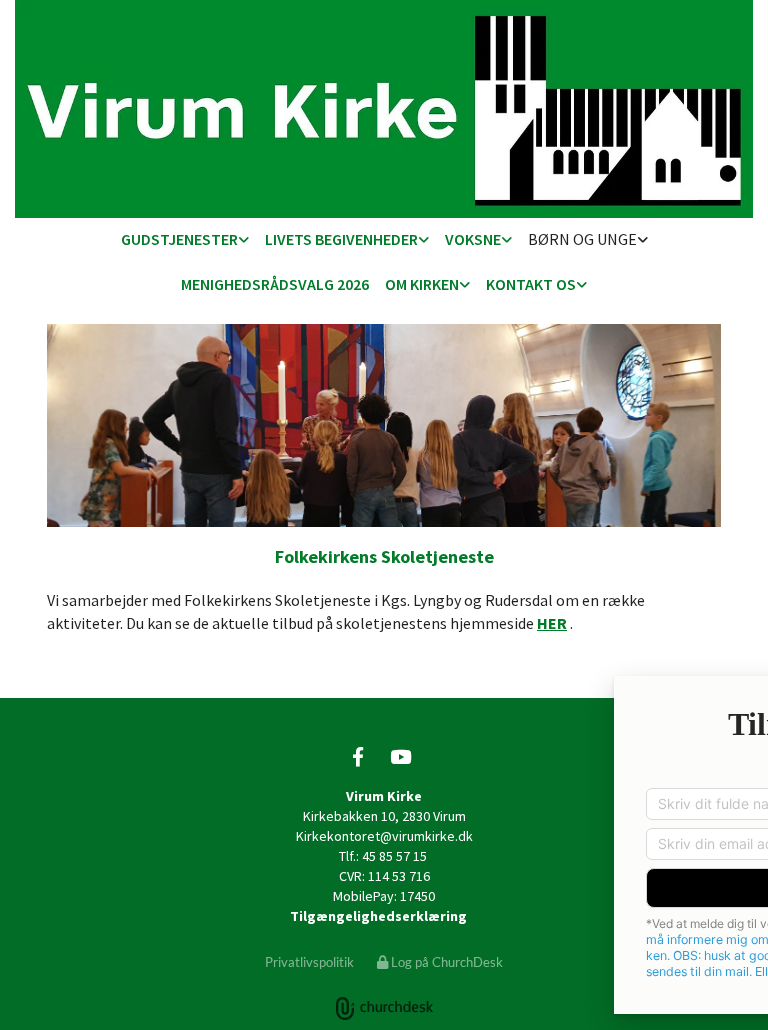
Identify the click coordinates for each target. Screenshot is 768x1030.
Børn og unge (582, 239)
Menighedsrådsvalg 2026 (275, 284)
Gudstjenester (179, 239)
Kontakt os (531, 284)
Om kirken (422, 284)
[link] (185, 240)
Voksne (473, 239)
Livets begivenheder (341, 239)
